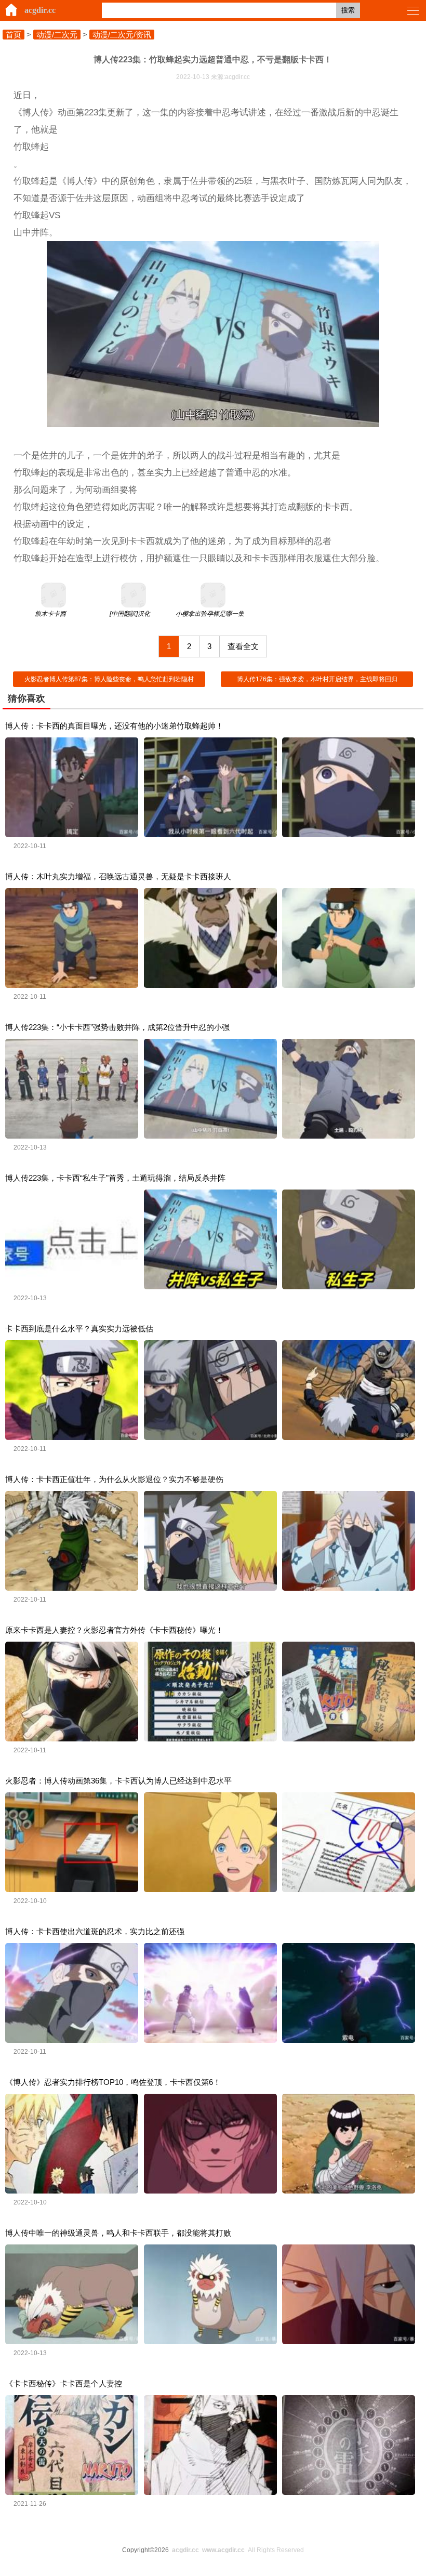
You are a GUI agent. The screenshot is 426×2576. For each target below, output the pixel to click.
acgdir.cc (40, 10)
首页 (14, 35)
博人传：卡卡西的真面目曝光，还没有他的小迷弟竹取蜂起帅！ (114, 726)
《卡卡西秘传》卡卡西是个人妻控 (64, 2383)
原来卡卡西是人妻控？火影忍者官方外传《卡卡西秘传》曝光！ (114, 1630)
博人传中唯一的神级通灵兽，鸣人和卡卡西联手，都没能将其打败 (118, 2233)
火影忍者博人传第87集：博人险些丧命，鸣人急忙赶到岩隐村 (109, 679)
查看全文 (243, 646)
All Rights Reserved (238, 2550)
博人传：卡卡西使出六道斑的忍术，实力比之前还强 (95, 1931)
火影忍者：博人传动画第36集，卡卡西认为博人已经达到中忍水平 (118, 1781)
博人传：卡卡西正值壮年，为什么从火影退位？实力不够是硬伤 (114, 1479)
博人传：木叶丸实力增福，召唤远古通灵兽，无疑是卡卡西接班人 (118, 876)
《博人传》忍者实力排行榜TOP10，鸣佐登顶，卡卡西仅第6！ (113, 2082)
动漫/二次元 (57, 35)
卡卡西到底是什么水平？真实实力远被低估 (79, 1329)
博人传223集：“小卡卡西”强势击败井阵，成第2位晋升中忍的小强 (117, 1027)
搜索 (348, 10)
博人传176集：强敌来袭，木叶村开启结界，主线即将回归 (317, 679)
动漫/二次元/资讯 (122, 35)
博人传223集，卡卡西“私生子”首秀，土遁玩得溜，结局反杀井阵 (115, 1178)
